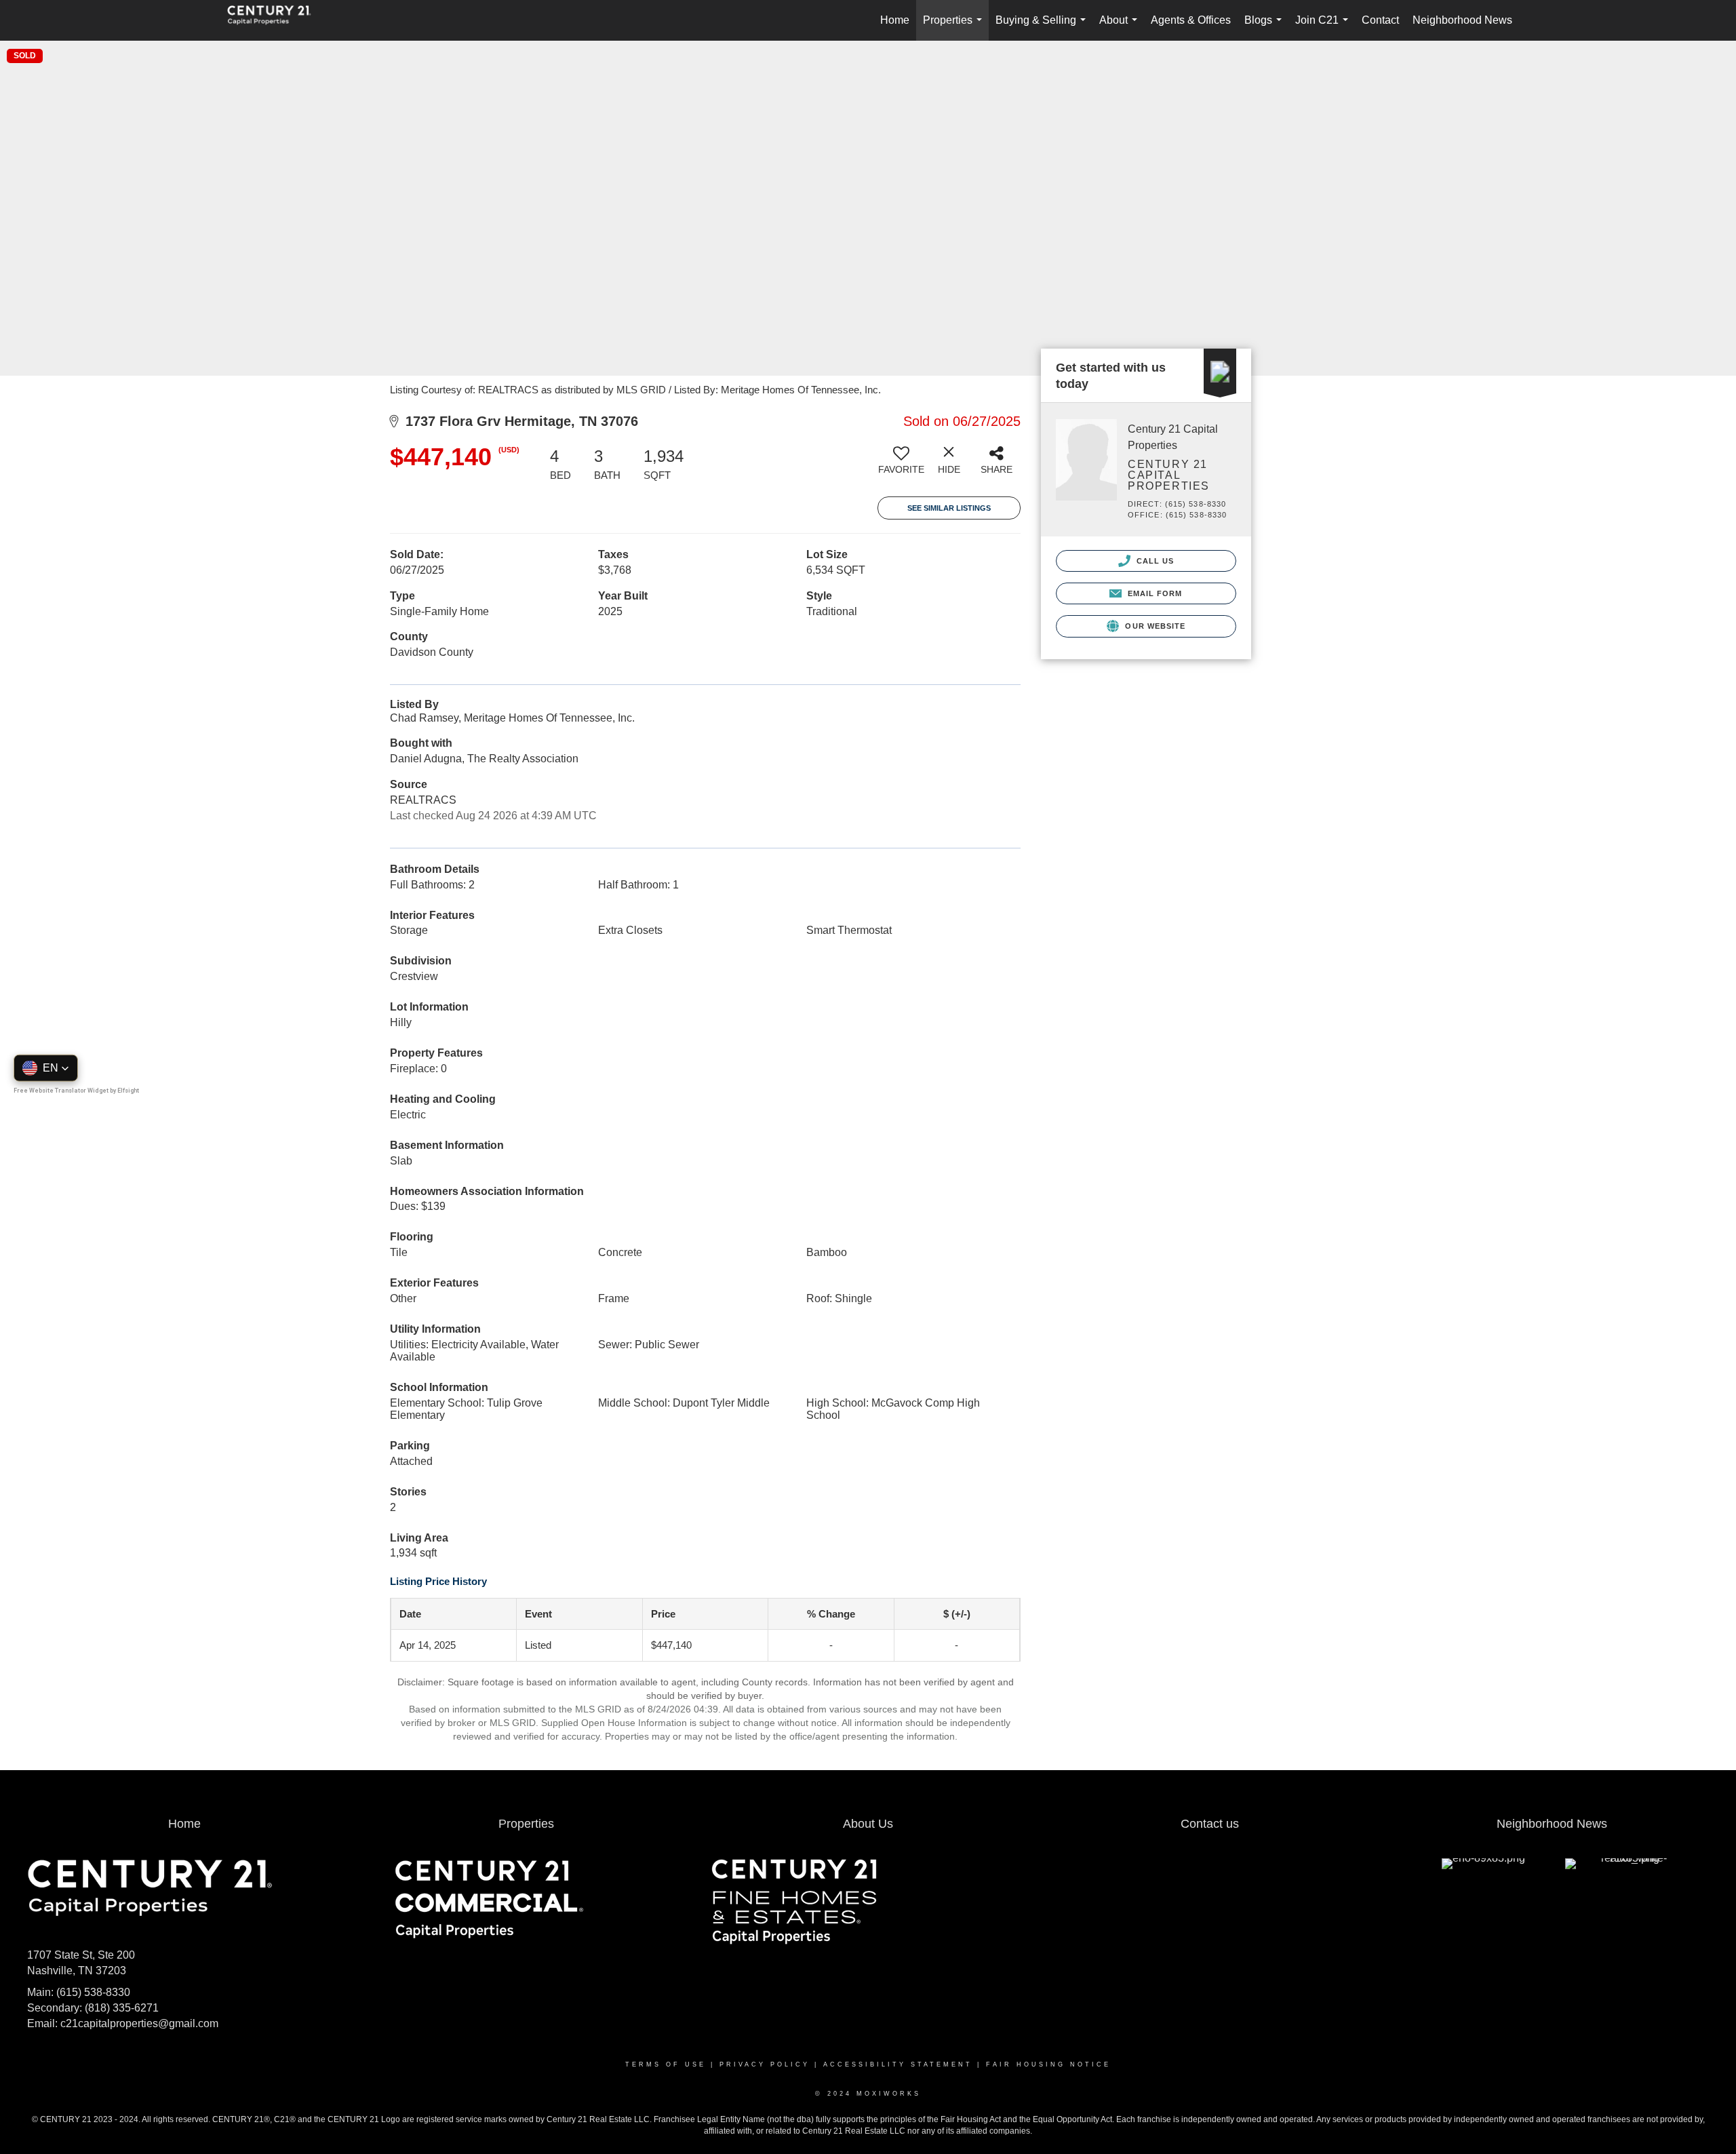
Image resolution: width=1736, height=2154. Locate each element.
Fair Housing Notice (1048, 2064)
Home (895, 20)
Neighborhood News (1462, 20)
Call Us (1154, 561)
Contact (1380, 20)
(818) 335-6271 (122, 2008)
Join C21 (1324, 27)
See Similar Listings (949, 508)
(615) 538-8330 (93, 1992)
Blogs (1266, 27)
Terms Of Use (666, 2064)
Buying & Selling (1043, 27)
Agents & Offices (1191, 20)
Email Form (1153, 593)
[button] (46, 1068)
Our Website (1154, 626)
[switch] (901, 465)
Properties (955, 27)
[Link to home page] (276, 20)
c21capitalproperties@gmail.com (139, 2023)
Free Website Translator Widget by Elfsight (76, 1090)
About (1121, 27)
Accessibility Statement (898, 2064)
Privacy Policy (765, 2064)
